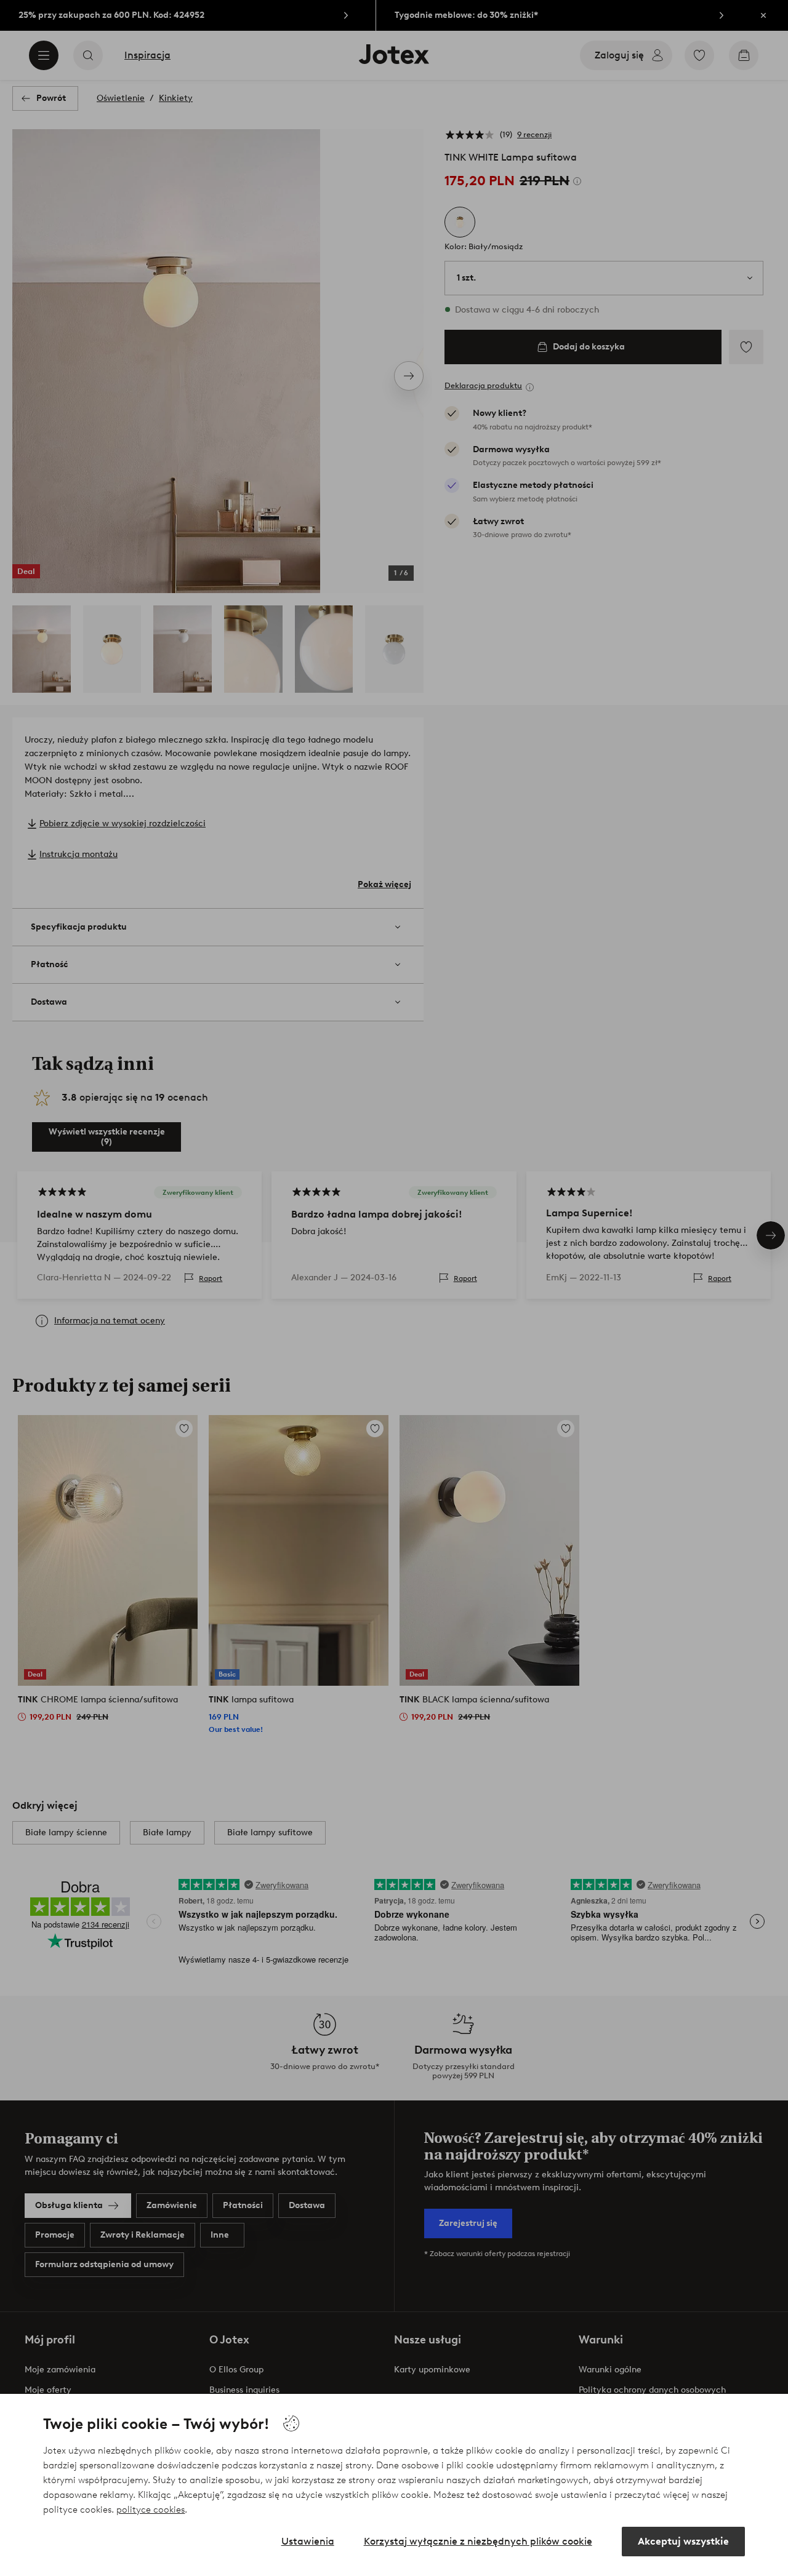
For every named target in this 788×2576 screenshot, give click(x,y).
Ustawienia (308, 2541)
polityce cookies (151, 2510)
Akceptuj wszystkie (683, 2541)
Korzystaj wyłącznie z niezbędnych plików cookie (478, 2541)
